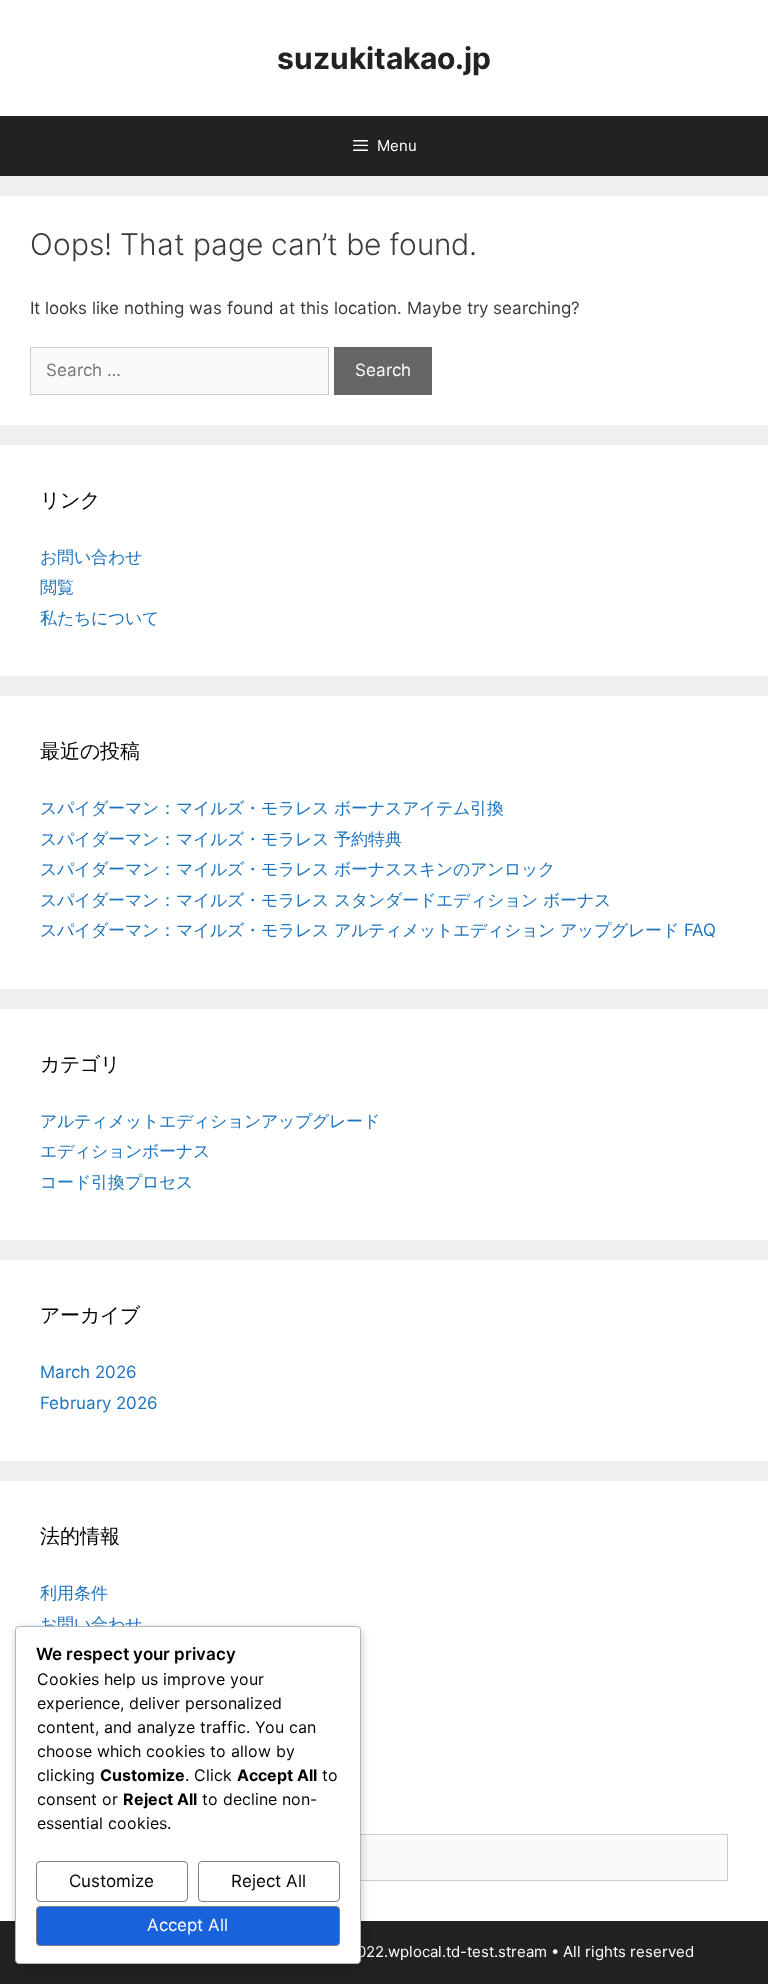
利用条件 (74, 1593)
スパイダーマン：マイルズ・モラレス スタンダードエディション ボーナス (325, 900)
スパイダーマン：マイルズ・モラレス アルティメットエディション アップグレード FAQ (378, 930)
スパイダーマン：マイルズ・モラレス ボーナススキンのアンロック (297, 869)
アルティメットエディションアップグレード (210, 1121)
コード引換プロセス (116, 1182)
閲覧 (57, 587)
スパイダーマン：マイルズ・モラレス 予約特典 (221, 839)
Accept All (187, 1925)
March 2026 (88, 1372)
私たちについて (99, 618)
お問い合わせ (91, 557)
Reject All (268, 1881)
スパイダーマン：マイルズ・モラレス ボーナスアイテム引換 (272, 808)
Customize (111, 1881)
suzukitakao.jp (384, 58)
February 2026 (99, 1403)
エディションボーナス (125, 1151)
